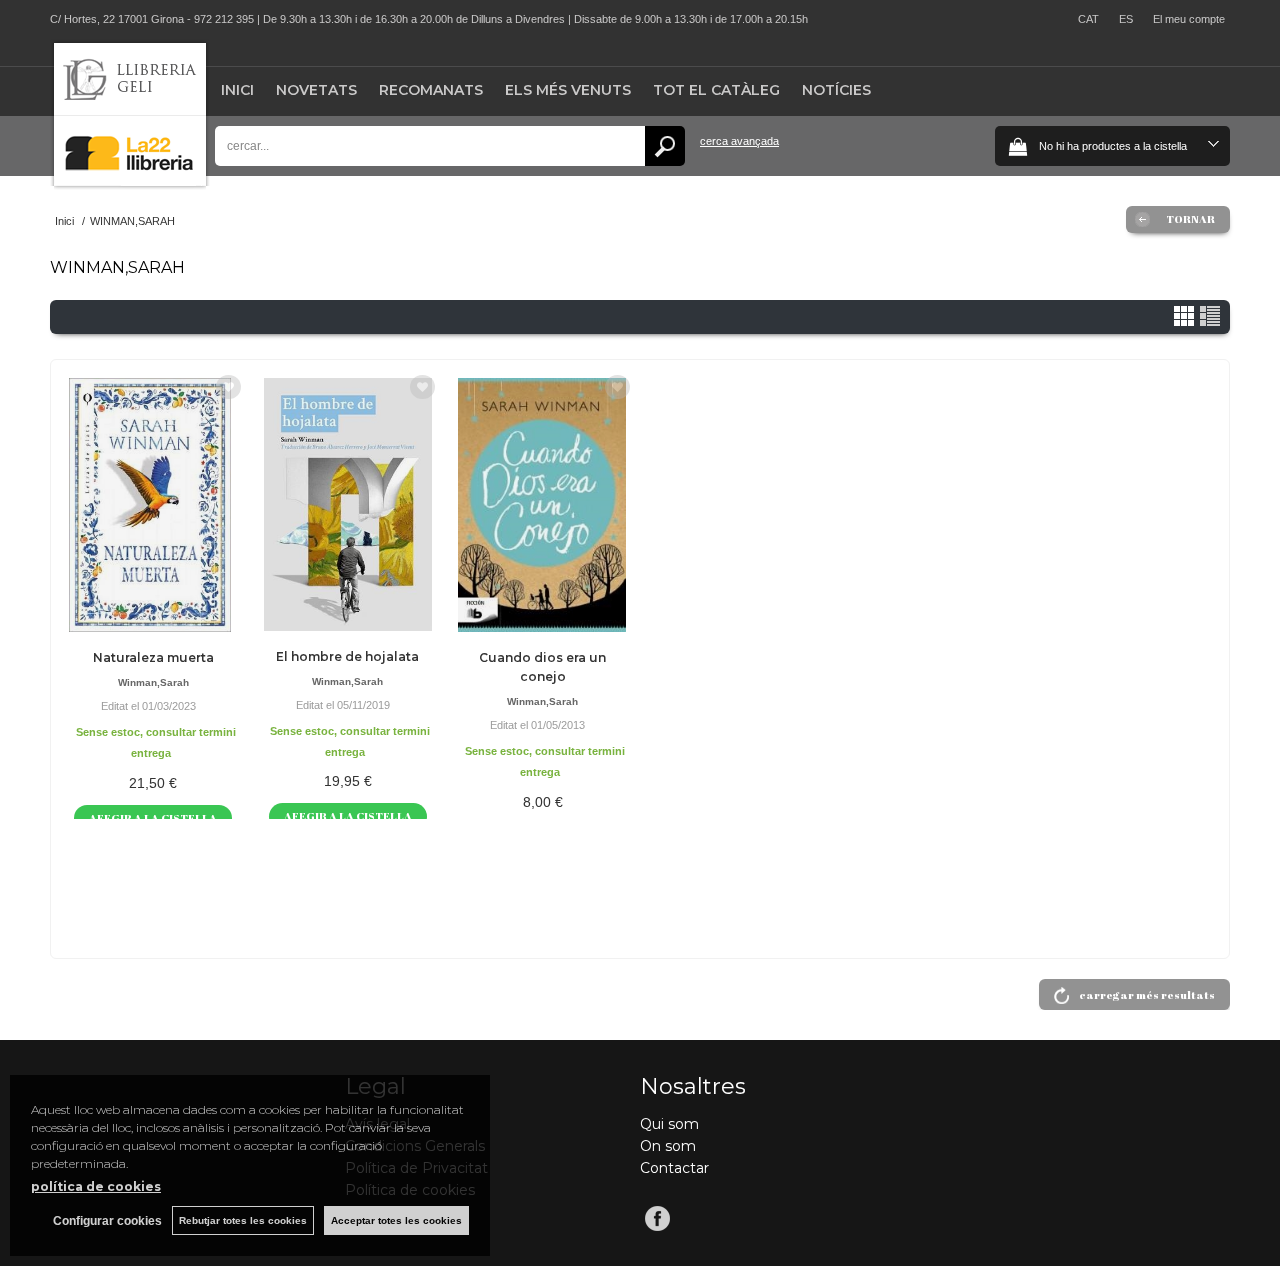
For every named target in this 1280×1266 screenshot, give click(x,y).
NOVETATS (316, 90)
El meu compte (1189, 19)
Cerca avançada (739, 141)
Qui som (669, 1124)
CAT (1088, 19)
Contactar (674, 1168)
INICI (237, 90)
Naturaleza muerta (153, 657)
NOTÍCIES (836, 90)
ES (1126, 19)
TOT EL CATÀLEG (716, 90)
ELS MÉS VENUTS (568, 90)
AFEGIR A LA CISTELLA (153, 817)
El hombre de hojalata (347, 656)
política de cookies (96, 1186)
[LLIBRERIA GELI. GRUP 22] (130, 181)
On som (668, 1146)
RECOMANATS (431, 90)
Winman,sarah (153, 682)
